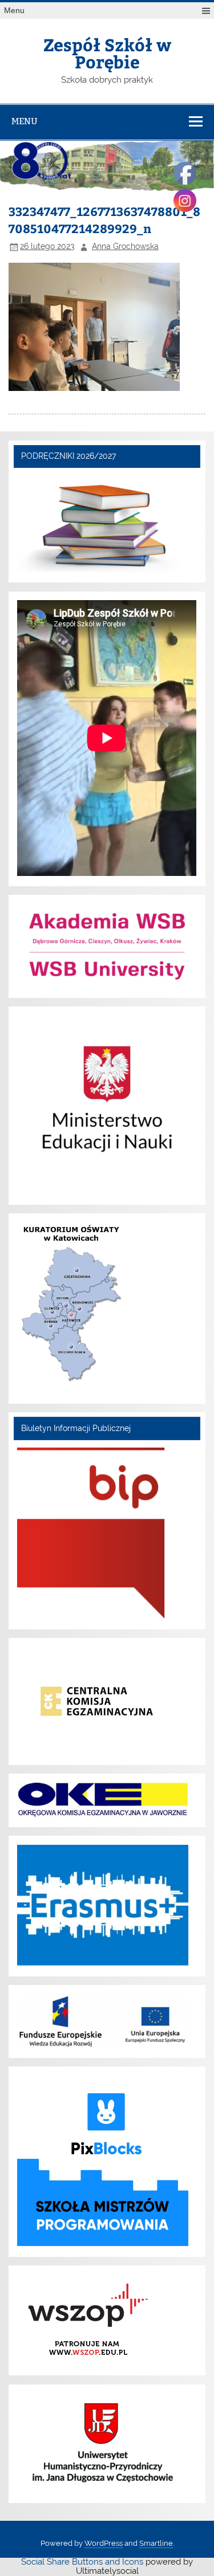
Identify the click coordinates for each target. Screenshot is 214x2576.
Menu (14, 11)
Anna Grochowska (125, 246)
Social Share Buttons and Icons (82, 2562)
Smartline (156, 2543)
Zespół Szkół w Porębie (107, 53)
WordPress (104, 2543)
